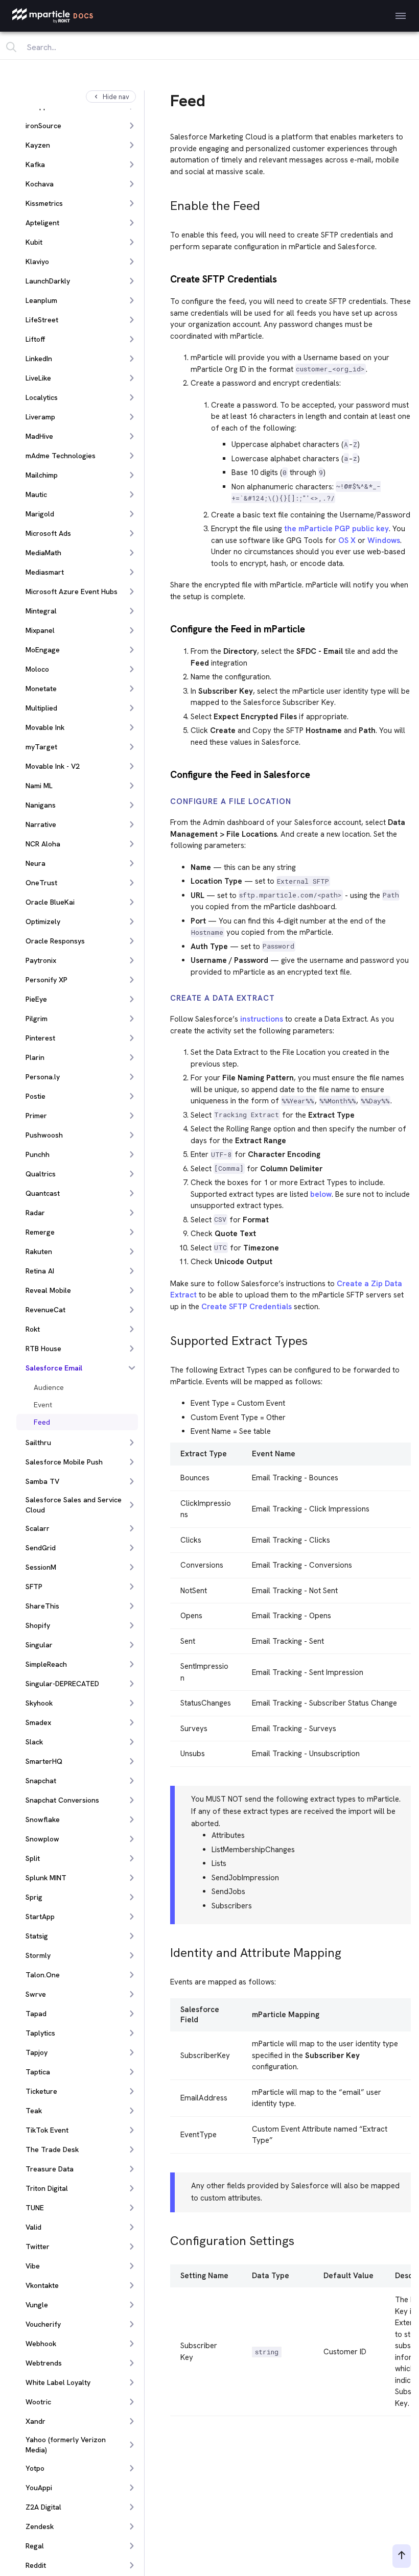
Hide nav (116, 97)
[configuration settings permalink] (166, 2238)
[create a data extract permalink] (166, 998)
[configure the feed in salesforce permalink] (166, 774)
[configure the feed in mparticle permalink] (166, 628)
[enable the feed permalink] (166, 203)
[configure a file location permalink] (166, 802)
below (321, 1194)
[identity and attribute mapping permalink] (166, 1950)
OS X (347, 540)
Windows (384, 540)
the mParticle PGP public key (336, 529)
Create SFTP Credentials (247, 1307)
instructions (262, 1019)
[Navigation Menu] (401, 16)
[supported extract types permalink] (166, 1338)
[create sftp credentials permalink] (166, 278)
